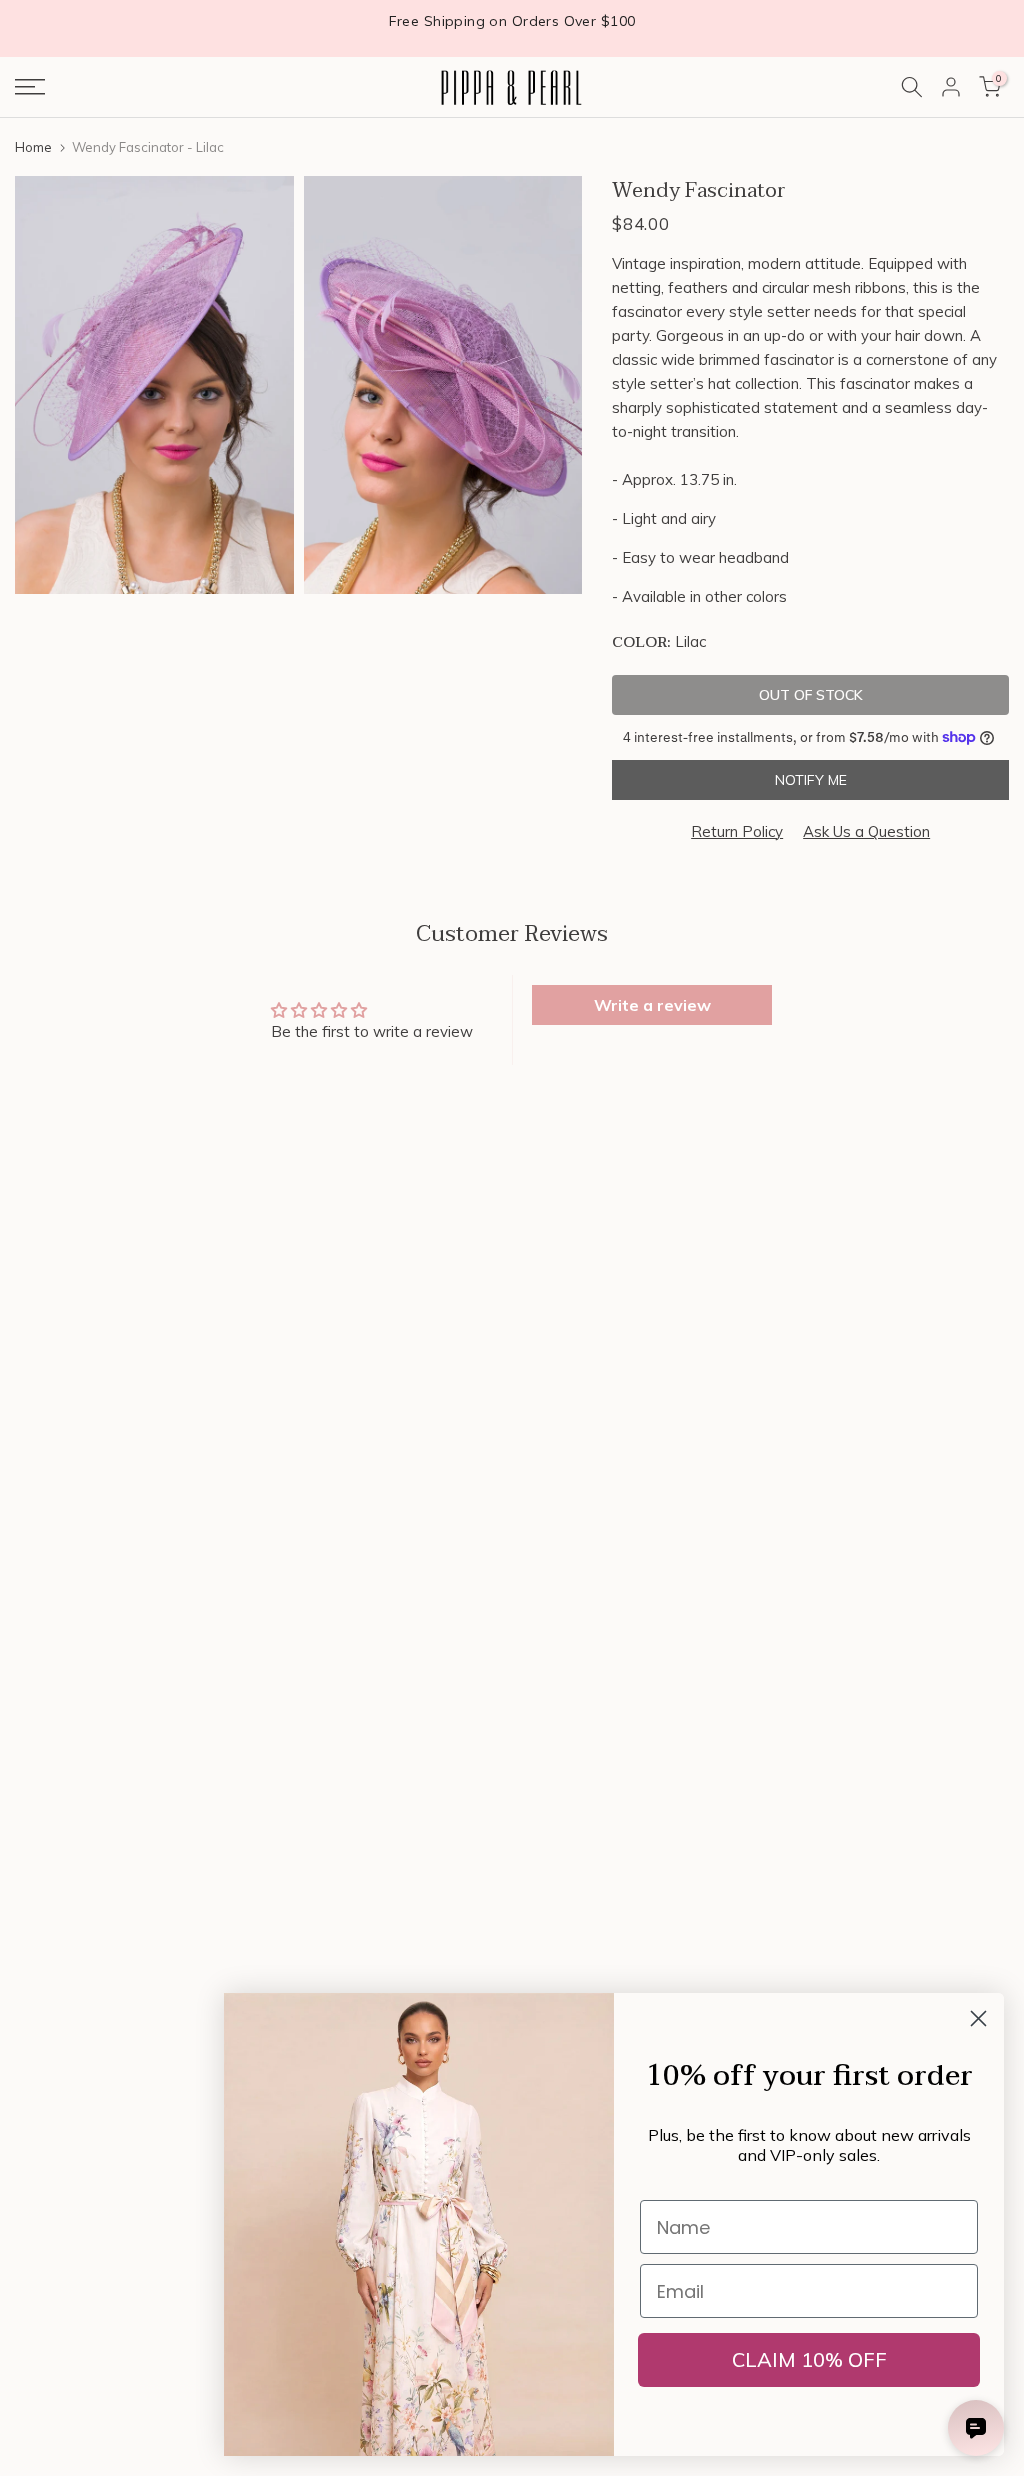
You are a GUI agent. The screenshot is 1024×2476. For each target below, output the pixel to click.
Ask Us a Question (866, 831)
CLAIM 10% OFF (809, 2359)
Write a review (652, 1005)
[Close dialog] (978, 2018)
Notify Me (811, 780)
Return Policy (737, 831)
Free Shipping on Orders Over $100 (512, 21)
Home (33, 147)
